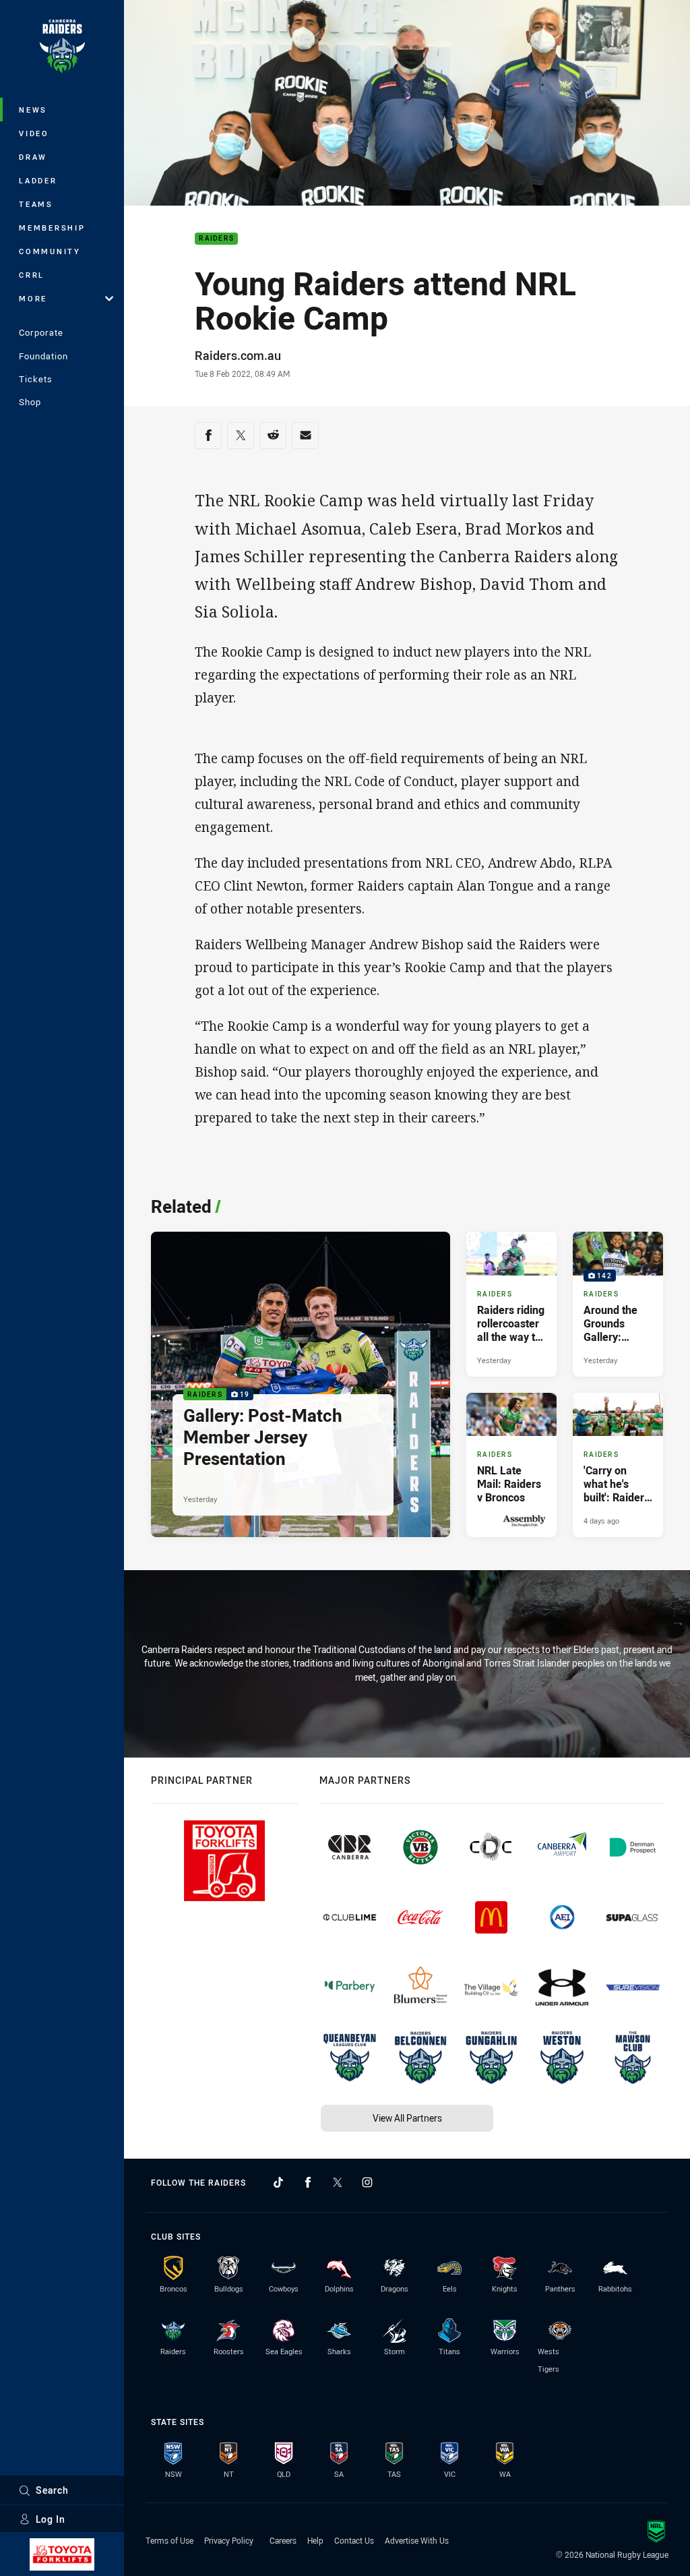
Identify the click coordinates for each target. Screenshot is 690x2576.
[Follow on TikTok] (278, 2182)
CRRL (32, 275)
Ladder (38, 180)
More (33, 298)
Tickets (36, 379)
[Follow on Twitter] (338, 2182)
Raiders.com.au (238, 355)
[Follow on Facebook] (308, 2182)
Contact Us (354, 2540)
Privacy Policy (229, 2540)
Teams (36, 204)
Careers (283, 2540)
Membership (52, 228)
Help (315, 2540)
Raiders (216, 239)
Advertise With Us (417, 2540)
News (33, 110)
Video (34, 133)
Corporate (41, 332)
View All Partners (407, 2118)
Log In (51, 2519)
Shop (30, 402)
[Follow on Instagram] (367, 2182)
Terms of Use (169, 2540)
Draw (33, 157)
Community (50, 251)
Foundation (43, 356)
